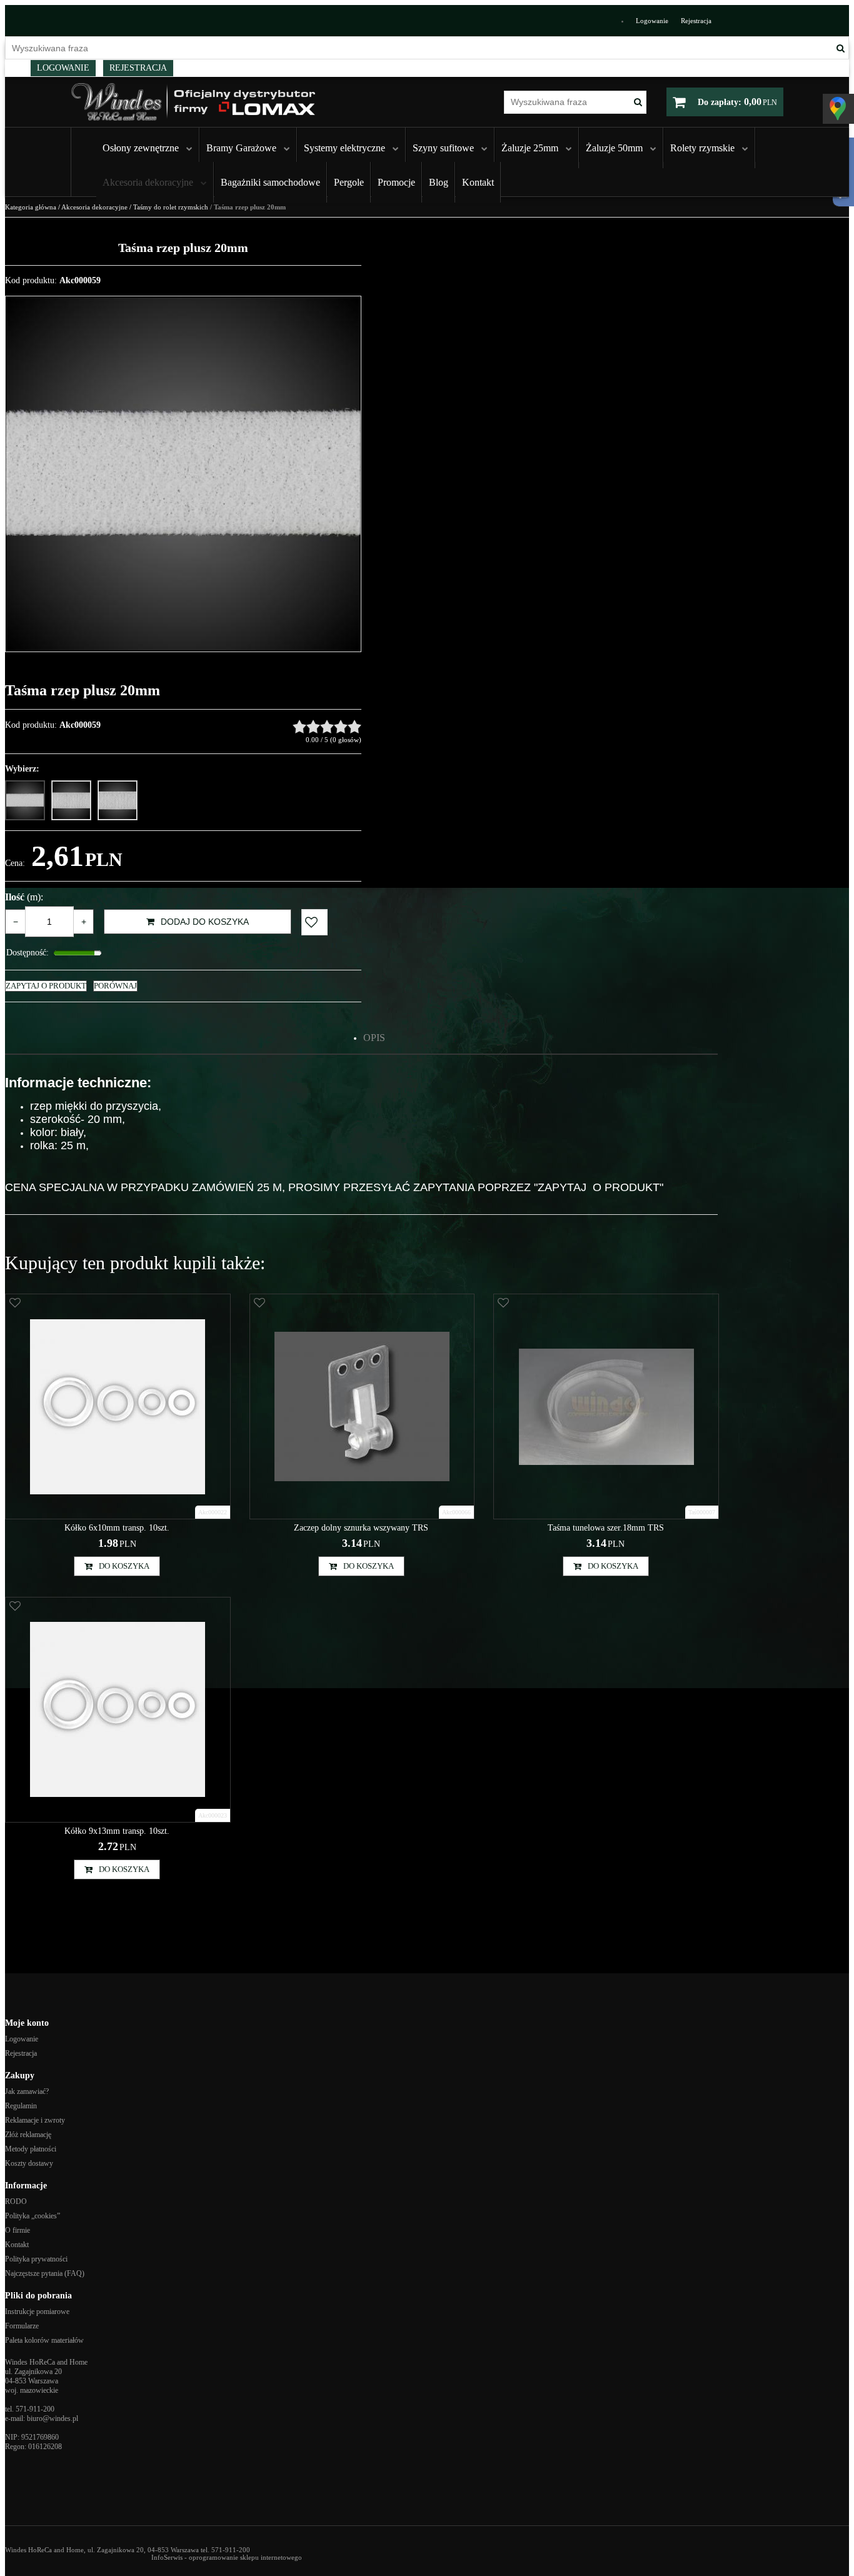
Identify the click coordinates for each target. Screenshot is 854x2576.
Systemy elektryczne (344, 148)
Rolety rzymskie (702, 148)
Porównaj (115, 986)
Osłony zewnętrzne (141, 148)
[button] (374, 1038)
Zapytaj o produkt (46, 986)
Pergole (349, 182)
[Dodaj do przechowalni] (314, 922)
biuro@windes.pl (53, 2418)
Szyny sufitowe (443, 148)
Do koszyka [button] (124, 1566)
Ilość (24, 897)
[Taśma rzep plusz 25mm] (71, 800)
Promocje (396, 182)
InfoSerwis (167, 2557)
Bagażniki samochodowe (270, 182)
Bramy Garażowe (241, 148)
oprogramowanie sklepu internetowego (245, 2557)
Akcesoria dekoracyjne (148, 182)
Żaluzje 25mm (530, 148)
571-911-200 (35, 2409)
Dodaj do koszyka (205, 922)
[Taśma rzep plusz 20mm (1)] (183, 474)
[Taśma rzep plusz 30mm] (118, 800)
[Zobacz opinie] (327, 727)
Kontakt (478, 182)
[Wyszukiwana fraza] (841, 48)
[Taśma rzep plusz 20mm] (25, 800)
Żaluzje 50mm (614, 148)
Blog (439, 182)
